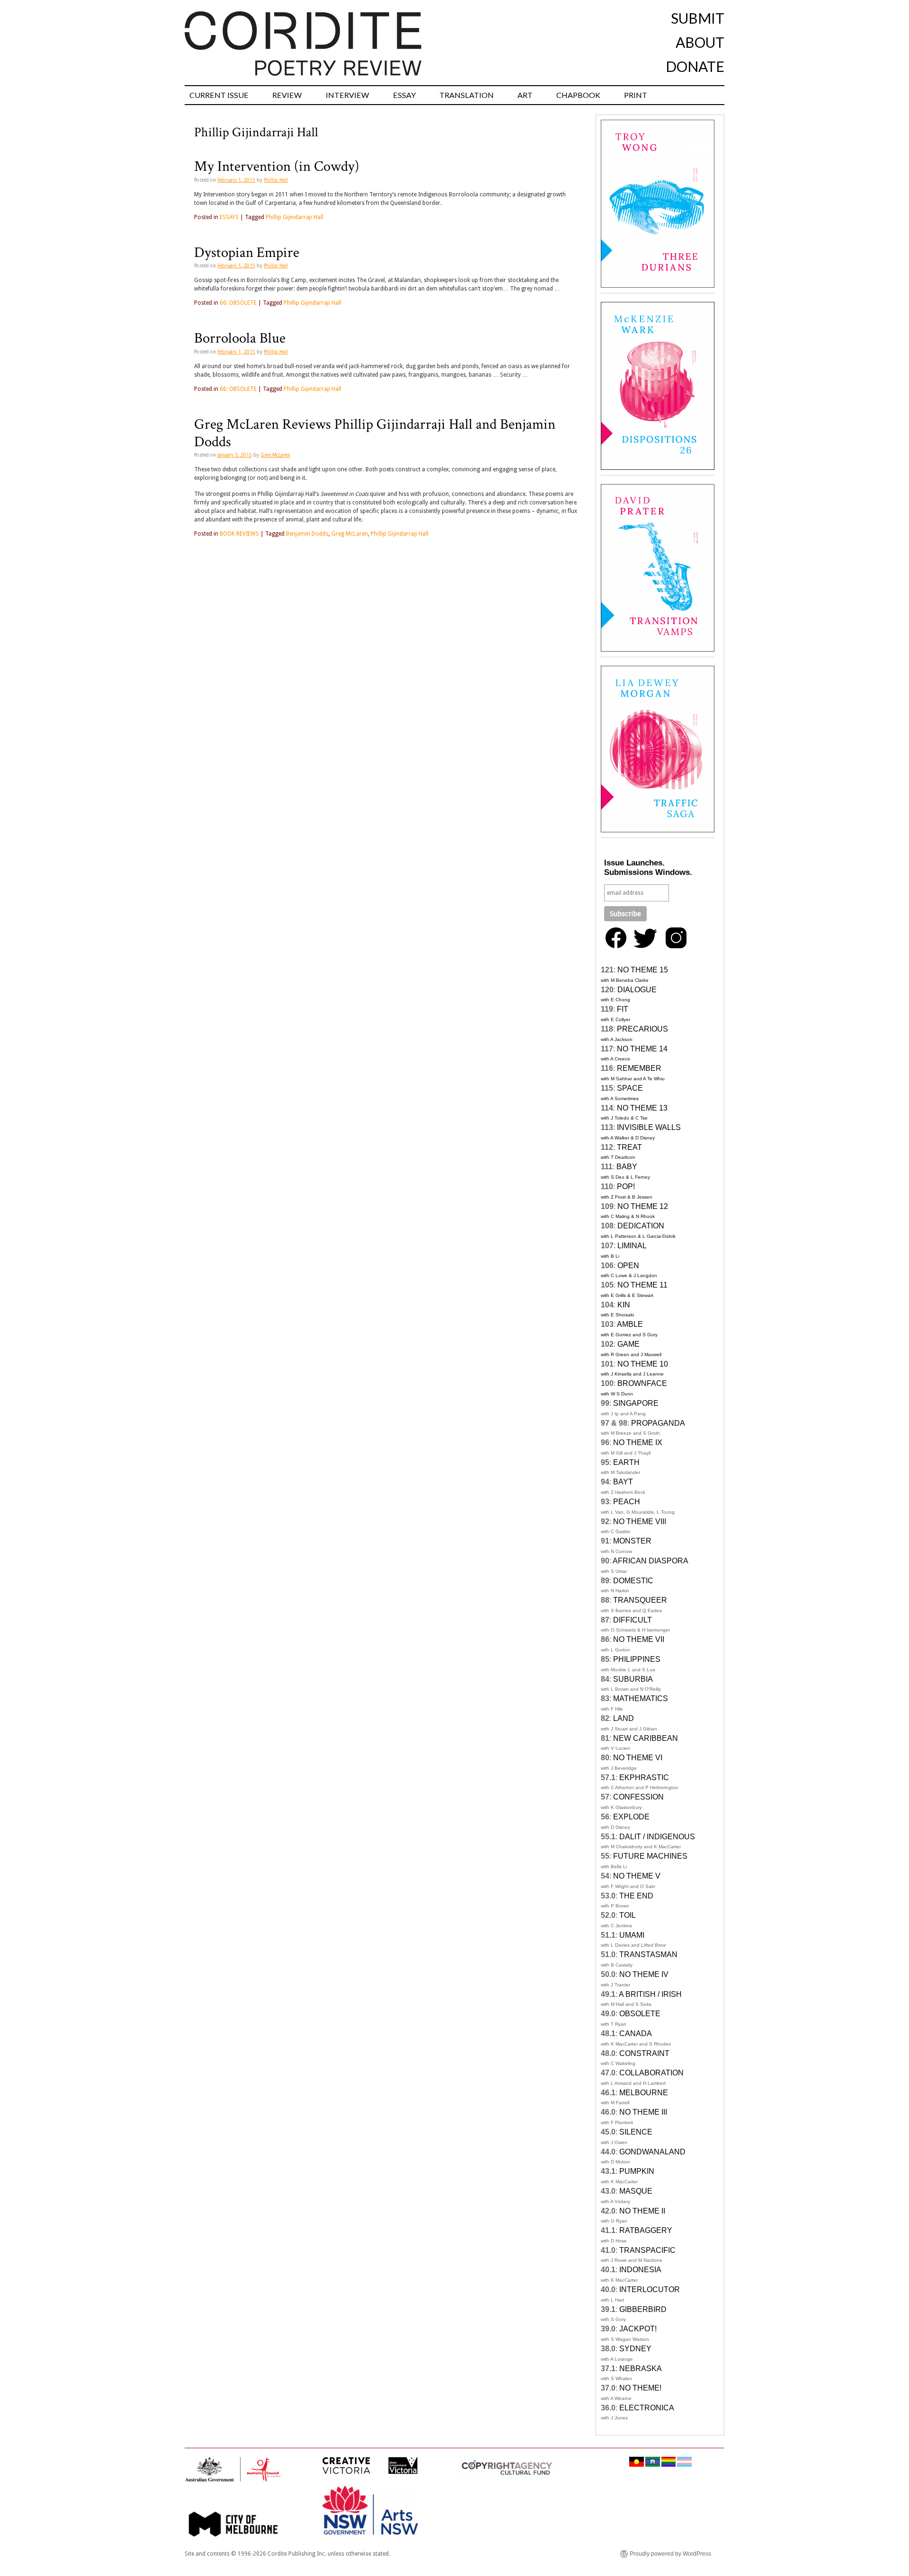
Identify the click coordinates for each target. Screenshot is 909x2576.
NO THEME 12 (643, 1206)
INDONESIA (640, 2270)
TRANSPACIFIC (647, 2250)
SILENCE (636, 2132)
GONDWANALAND (652, 2152)
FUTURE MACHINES (650, 1856)
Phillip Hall (276, 180)
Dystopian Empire (247, 253)
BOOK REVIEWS (239, 534)
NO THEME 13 (642, 1108)
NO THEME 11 (642, 1285)
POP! (626, 1187)
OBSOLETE (640, 2014)
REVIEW (287, 95)
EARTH (626, 1462)
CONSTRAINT (644, 2053)
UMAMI (632, 1935)
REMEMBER (639, 1068)
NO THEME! (640, 2388)
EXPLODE (631, 1817)
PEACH (627, 1502)
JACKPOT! (638, 2329)
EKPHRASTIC (644, 1778)
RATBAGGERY (646, 2230)
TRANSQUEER (640, 1600)
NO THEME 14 (642, 1049)
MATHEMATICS (641, 1698)
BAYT (623, 1482)
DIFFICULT (633, 1620)
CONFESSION (638, 1797)
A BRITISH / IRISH (650, 1994)
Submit (698, 18)
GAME (628, 1344)
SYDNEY (635, 2349)
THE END (636, 1896)
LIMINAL (632, 1246)
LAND (624, 1718)
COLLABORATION (651, 2073)
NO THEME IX (638, 1442)
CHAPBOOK (578, 95)
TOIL (628, 1915)
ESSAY (404, 95)
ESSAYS (229, 217)
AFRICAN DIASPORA (651, 1561)
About (700, 42)
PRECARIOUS (642, 1029)
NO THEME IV (644, 1974)
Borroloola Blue (240, 338)
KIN (624, 1305)
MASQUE (636, 2191)
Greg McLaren (275, 455)
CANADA (636, 2033)
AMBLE (630, 1324)
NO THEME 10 (643, 1364)
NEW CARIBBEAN (646, 1738)
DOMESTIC (633, 1581)
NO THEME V (637, 1876)
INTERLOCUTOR (650, 2289)
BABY (627, 1167)
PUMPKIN (637, 2171)
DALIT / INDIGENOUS (657, 1837)
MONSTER (632, 1541)
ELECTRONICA (647, 2408)
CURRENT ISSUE (219, 95)
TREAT (629, 1147)
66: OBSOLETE (238, 303)
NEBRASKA (641, 2369)
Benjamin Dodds (307, 534)
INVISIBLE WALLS (649, 1127)
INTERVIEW (348, 95)
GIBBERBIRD (643, 2309)
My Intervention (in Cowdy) (277, 167)
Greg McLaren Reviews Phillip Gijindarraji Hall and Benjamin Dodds (375, 433)
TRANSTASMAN (648, 1954)
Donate (695, 66)
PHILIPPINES (637, 1659)
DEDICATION (641, 1226)
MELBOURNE (644, 2093)
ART (525, 95)
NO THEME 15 (643, 970)
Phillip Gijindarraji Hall (294, 217)
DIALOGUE (637, 990)
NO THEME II (642, 2211)
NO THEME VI (638, 1758)
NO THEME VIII (640, 1522)
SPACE (630, 1088)
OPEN (628, 1266)
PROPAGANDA (658, 1423)
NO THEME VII (639, 1639)
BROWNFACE (642, 1383)
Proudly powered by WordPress (670, 2554)
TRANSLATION (467, 95)
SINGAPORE (636, 1403)
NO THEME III (643, 2112)
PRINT (636, 95)
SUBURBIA (633, 1679)
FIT (623, 1009)
